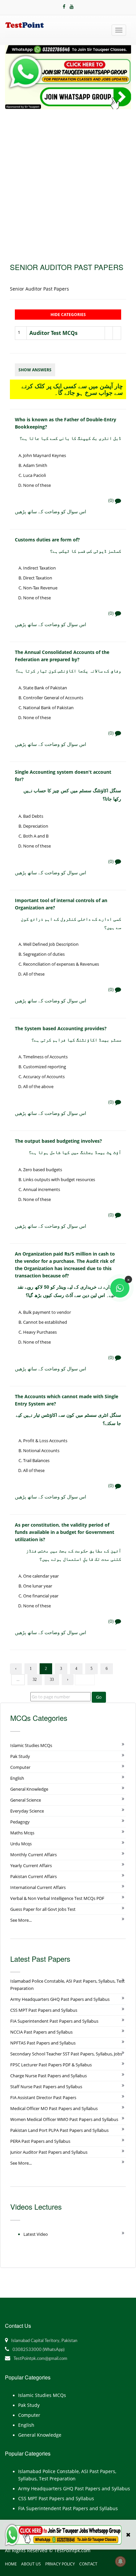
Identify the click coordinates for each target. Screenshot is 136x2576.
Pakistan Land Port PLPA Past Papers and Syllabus (59, 2130)
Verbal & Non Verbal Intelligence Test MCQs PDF (57, 1898)
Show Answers (35, 370)
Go (99, 1697)
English (17, 1778)
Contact (88, 2564)
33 (52, 1679)
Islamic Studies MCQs (31, 1745)
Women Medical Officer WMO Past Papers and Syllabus (64, 2119)
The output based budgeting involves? (58, 1141)
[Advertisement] (68, 181)
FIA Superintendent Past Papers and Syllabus (54, 2021)
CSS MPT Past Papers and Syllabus (44, 2010)
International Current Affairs (38, 1887)
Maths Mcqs (22, 1833)
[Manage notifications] (120, 2561)
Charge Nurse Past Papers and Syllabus (49, 2076)
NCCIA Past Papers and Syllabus (41, 2032)
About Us (31, 2564)
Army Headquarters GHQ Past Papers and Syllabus (60, 1999)
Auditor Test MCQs (53, 333)
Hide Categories (68, 315)
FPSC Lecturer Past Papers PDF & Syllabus (51, 2065)
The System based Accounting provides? (61, 1028)
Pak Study (20, 1756)
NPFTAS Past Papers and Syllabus (43, 2043)
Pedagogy (20, 1822)
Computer (20, 1767)
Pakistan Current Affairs (34, 1876)
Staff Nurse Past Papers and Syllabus (46, 2087)
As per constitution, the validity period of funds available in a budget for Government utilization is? (65, 1532)
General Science (26, 1800)
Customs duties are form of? (47, 540)
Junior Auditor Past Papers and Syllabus (49, 2152)
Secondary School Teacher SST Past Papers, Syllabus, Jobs (66, 2054)
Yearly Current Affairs (31, 1865)
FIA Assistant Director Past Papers (43, 2097)
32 (35, 1679)
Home (11, 2564)
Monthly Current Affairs (34, 1855)
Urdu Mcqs (21, 1844)
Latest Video (36, 2234)
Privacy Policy (60, 2564)
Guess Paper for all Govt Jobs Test (43, 1909)
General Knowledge (29, 1789)
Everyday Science (27, 1811)
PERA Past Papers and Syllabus (40, 2141)
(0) (112, 500)
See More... (21, 1920)
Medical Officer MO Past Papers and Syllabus (54, 2108)
